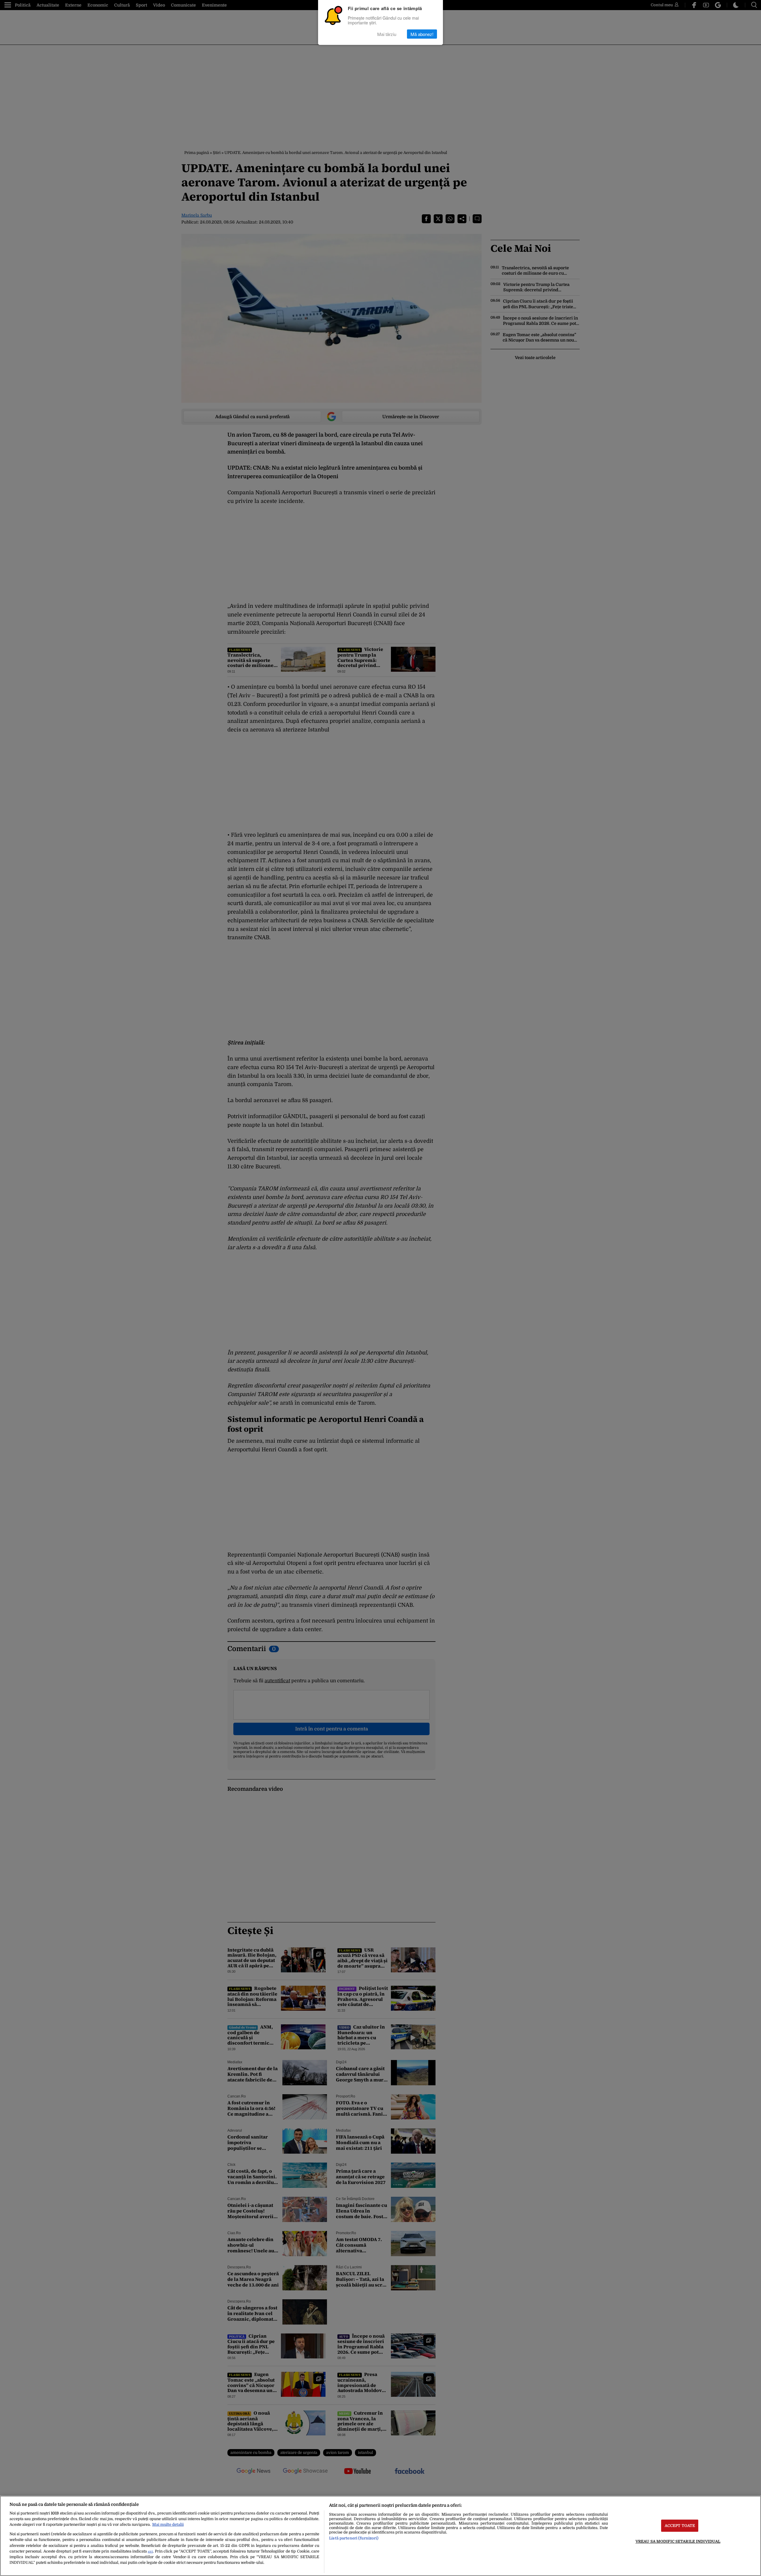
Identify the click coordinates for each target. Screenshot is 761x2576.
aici (150, 2551)
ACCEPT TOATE (680, 2526)
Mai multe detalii (168, 2524)
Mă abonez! (422, 34)
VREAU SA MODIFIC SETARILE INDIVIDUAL (678, 2541)
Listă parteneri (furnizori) (354, 2538)
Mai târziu (387, 34)
